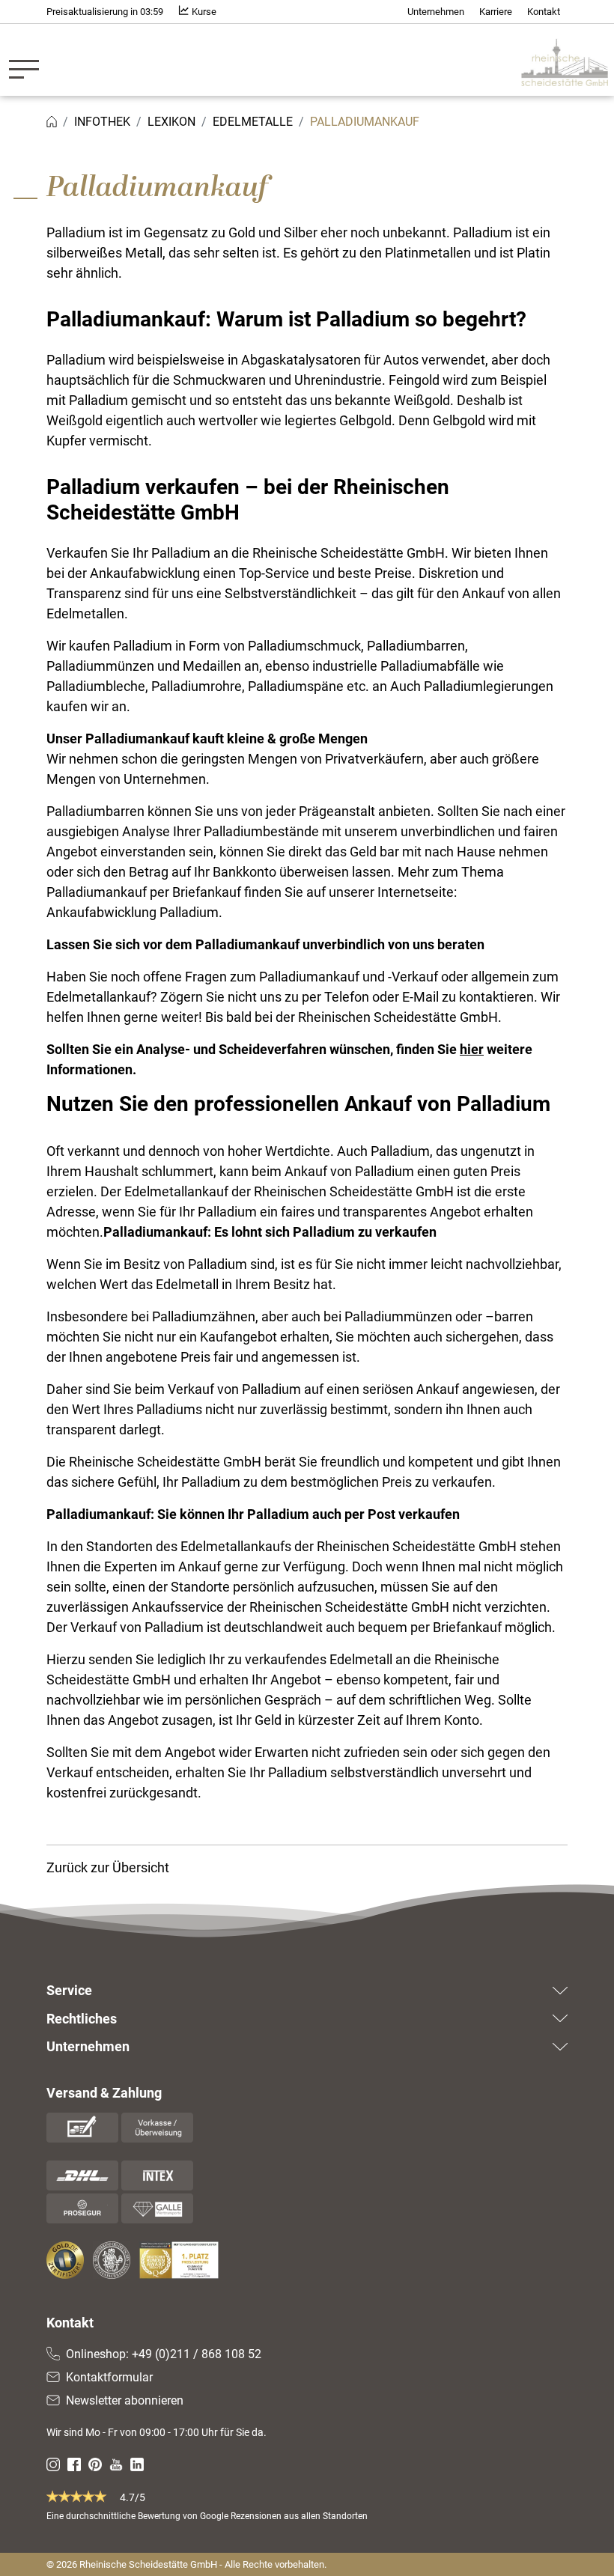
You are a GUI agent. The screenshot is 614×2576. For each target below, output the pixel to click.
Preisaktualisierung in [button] (105, 12)
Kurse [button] (203, 12)
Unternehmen (436, 12)
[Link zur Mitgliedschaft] (67, 2260)
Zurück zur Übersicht (108, 1867)
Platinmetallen (428, 253)
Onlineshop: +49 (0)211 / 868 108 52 (164, 2354)
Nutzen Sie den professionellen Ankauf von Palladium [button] (298, 1104)
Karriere (496, 12)
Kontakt (544, 12)
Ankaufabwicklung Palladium (133, 912)
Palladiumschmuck (304, 646)
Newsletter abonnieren (125, 2400)
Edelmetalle (253, 122)
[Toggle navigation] (28, 60)
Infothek (102, 122)
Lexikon (171, 122)
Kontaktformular (109, 2377)
